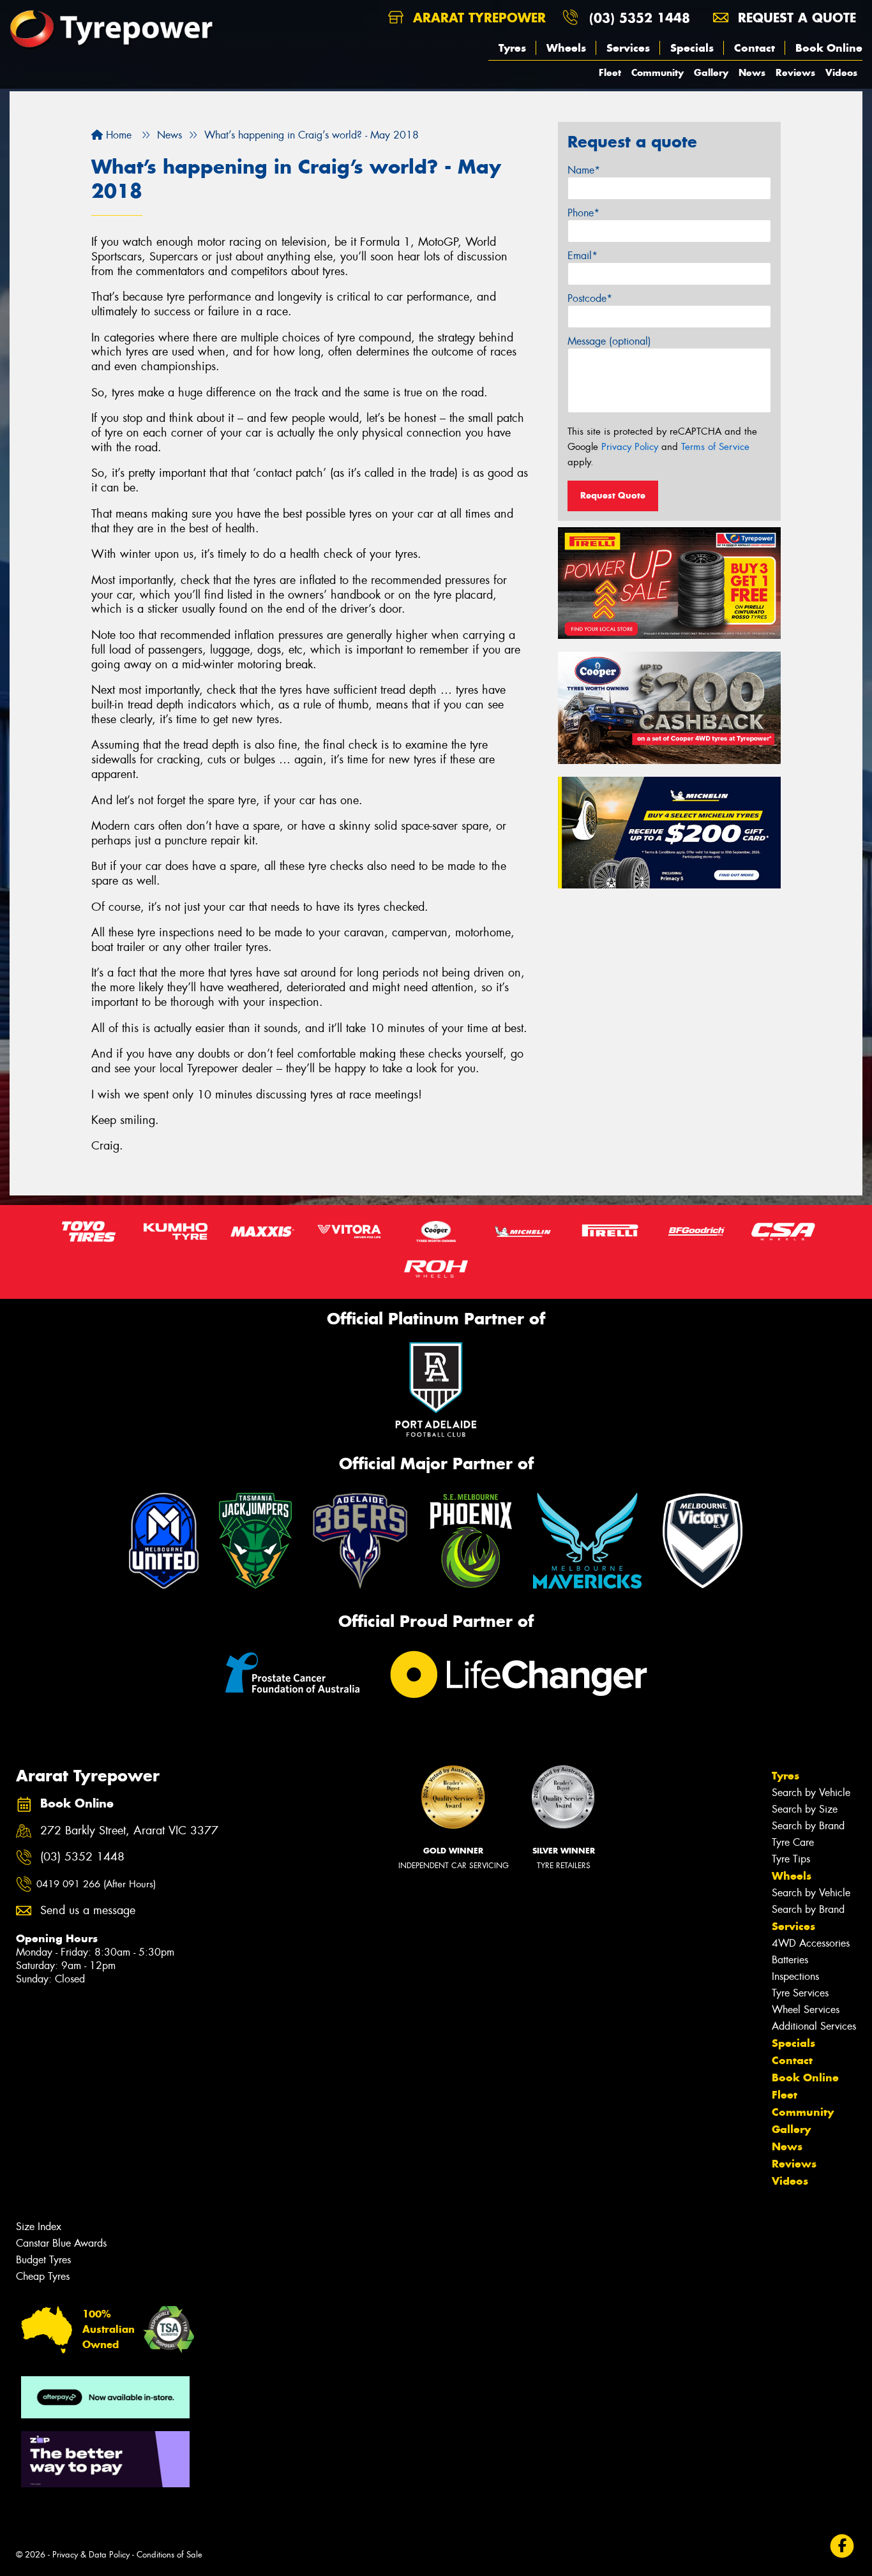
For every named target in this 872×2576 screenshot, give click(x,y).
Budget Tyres (43, 2260)
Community (658, 72)
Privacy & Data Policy (91, 2555)
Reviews (795, 72)
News (752, 72)
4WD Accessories (811, 1943)
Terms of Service (715, 447)
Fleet (610, 72)
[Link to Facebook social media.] (842, 2546)
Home (117, 135)
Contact (755, 48)
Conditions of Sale (169, 2555)
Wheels (566, 48)
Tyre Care (793, 1842)
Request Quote (613, 495)
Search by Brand (808, 1826)
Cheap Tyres (43, 2276)
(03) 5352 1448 (640, 18)
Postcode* (590, 298)
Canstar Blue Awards (61, 2243)
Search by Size (805, 1809)
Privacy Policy (630, 447)
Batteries (790, 1960)
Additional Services (814, 2026)
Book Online (829, 48)
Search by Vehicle (811, 1793)
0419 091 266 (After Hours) (96, 1884)
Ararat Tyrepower (477, 18)
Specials (692, 48)
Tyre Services (800, 1993)
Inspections (795, 1976)
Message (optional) (609, 341)
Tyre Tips (791, 1859)
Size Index (39, 2227)
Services (628, 48)
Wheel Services (806, 2010)
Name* (584, 170)
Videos (841, 72)
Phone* (583, 213)
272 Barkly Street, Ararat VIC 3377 (129, 1831)
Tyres (512, 48)
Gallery (711, 72)
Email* (583, 256)
